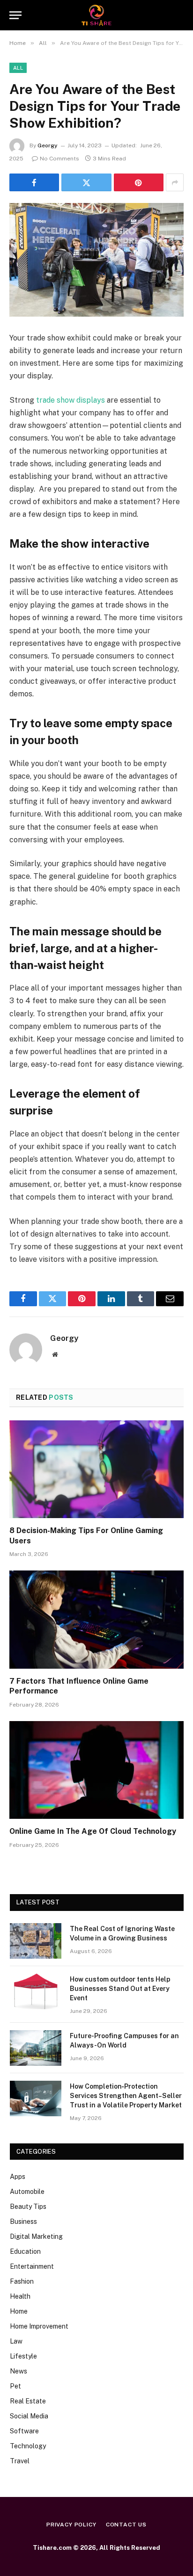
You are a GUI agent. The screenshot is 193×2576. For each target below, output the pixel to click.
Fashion (22, 2281)
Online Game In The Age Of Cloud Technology (93, 1831)
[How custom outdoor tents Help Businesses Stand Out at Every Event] (36, 1991)
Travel (20, 2461)
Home (19, 2311)
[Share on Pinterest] (139, 182)
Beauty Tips (28, 2207)
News (19, 2371)
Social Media (29, 2416)
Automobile (27, 2192)
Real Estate (28, 2401)
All (18, 68)
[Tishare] (97, 15)
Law (16, 2341)
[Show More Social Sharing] (175, 182)
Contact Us (126, 2525)
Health (20, 2296)
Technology (28, 2446)
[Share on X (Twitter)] (86, 182)
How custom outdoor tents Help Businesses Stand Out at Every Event (120, 1989)
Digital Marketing (36, 2236)
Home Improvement (39, 2326)
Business (23, 2221)
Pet (15, 2386)
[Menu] (15, 15)
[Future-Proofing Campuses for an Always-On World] (36, 2048)
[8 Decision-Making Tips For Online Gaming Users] (96, 1469)
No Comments (59, 159)
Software (24, 2431)
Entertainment (32, 2266)
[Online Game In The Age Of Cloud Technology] (96, 1770)
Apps (18, 2177)
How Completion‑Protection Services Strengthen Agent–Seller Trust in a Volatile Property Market (126, 2096)
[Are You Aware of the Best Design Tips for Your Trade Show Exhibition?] (96, 260)
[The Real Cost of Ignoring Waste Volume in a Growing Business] (36, 1941)
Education (25, 2251)
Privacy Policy (71, 2525)
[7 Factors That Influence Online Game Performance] (96, 1619)
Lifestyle (23, 2356)
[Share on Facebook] (34, 182)
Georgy (48, 145)
